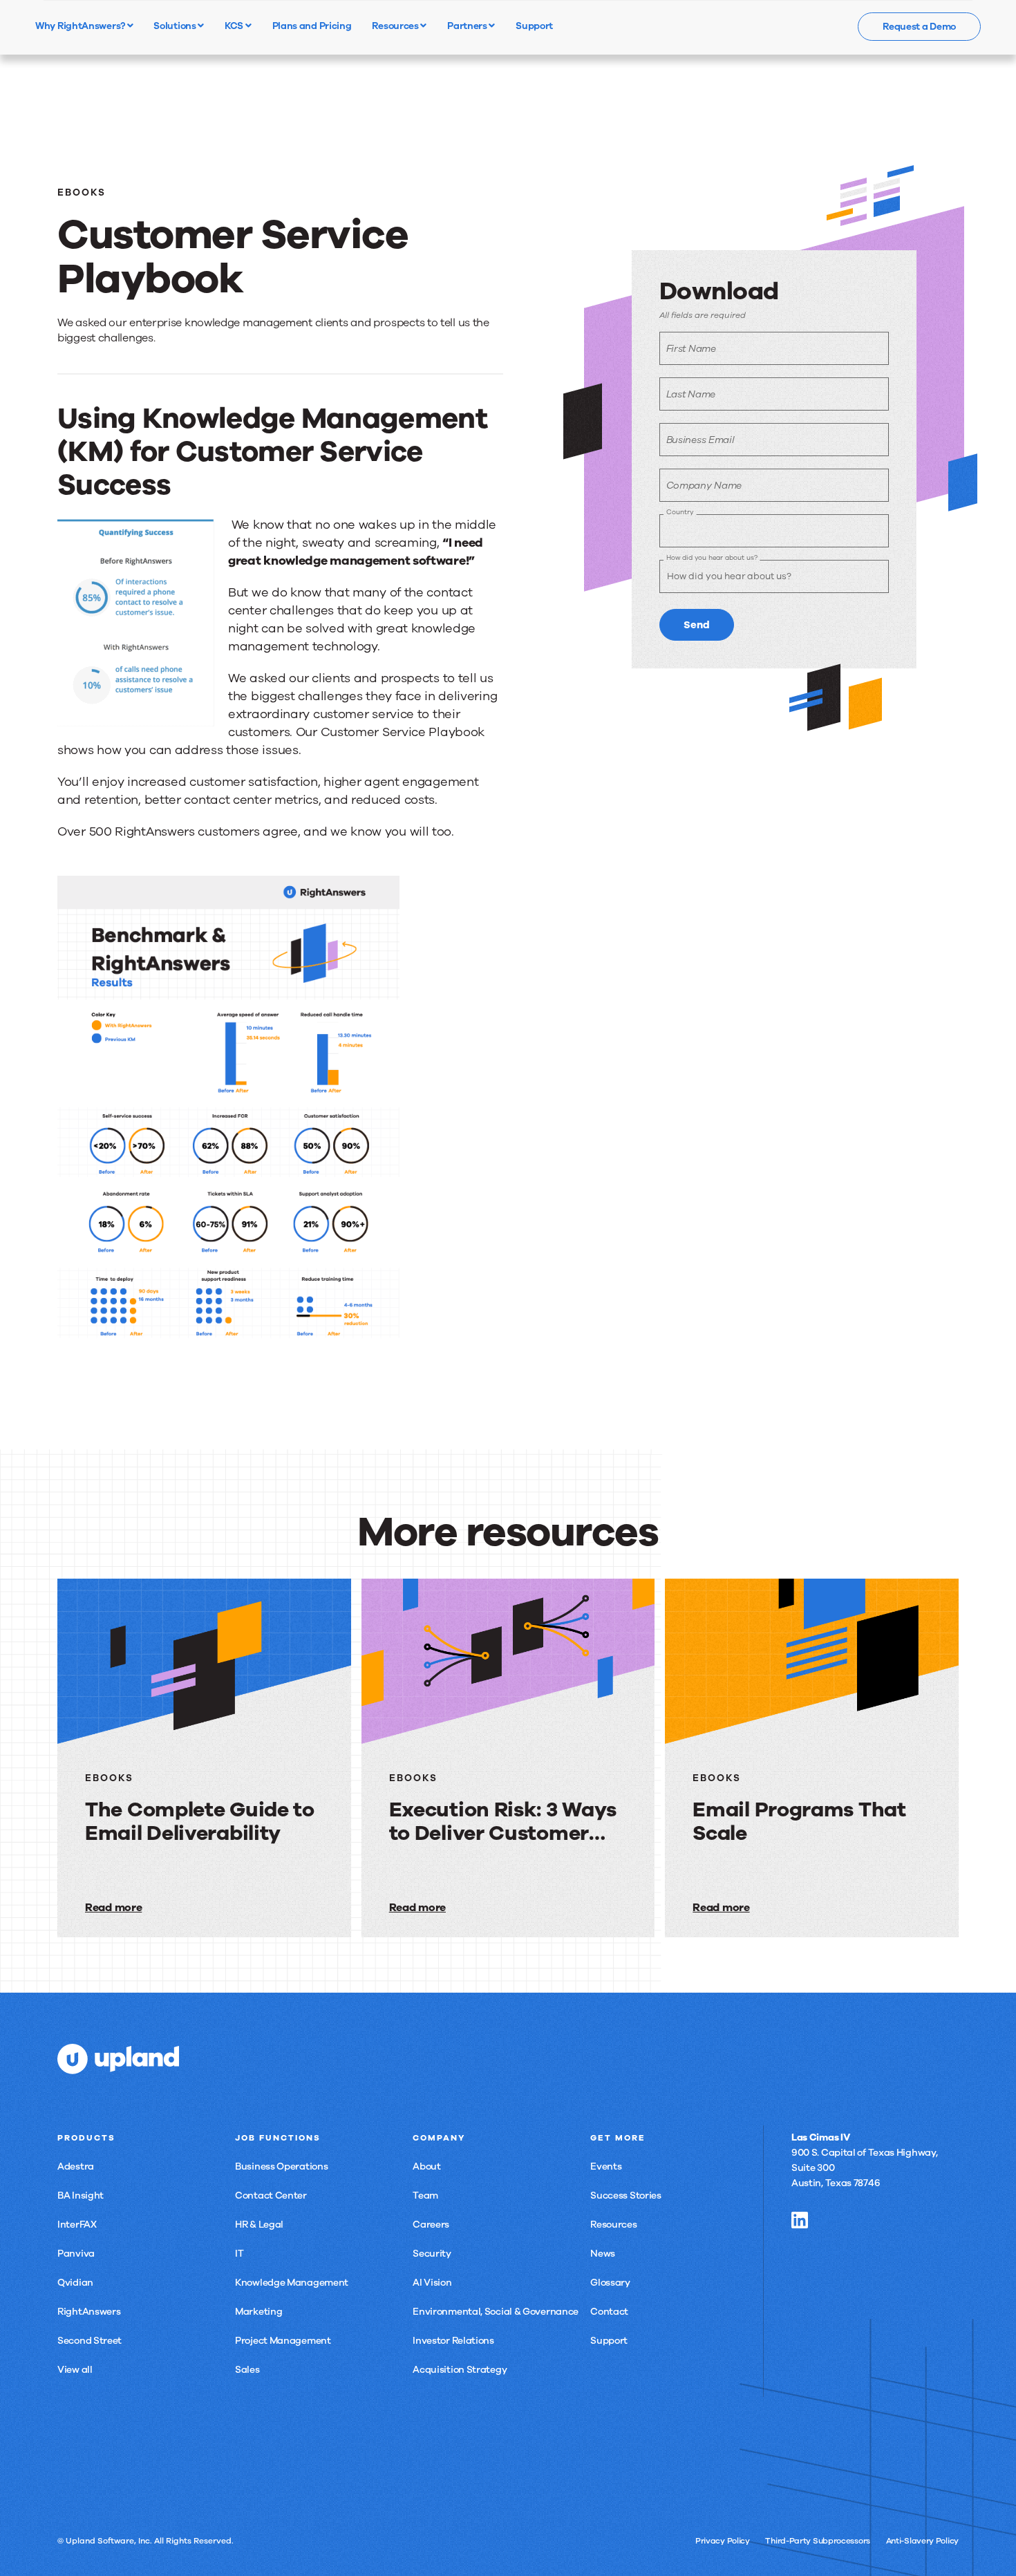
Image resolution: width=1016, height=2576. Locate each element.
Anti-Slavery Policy (922, 2541)
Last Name (691, 394)
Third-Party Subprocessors (818, 2541)
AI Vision (432, 2283)
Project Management (283, 2341)
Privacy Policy (723, 2541)
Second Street (90, 2341)
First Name (691, 349)
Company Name (704, 486)
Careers (431, 2225)
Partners (468, 26)
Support (609, 2341)
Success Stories (626, 2196)
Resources (396, 26)
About (427, 2166)
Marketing (258, 2312)
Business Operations (281, 2166)
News (603, 2254)
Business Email (700, 440)
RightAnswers (89, 2312)
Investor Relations (453, 2341)
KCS (235, 26)
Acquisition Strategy (460, 2370)
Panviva (76, 2254)
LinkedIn (800, 2220)
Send (697, 625)
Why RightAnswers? (81, 26)
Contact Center (271, 2196)
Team (425, 2196)
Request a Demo (919, 27)
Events (606, 2166)
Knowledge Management (292, 2283)
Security (432, 2254)
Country (680, 512)
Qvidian (75, 2283)
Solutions (176, 26)
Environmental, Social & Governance (496, 2312)
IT (239, 2254)
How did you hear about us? (712, 557)
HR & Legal (259, 2225)
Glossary (610, 2283)
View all (75, 2370)
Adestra (76, 2166)
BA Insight (81, 2196)
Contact (609, 2312)
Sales (247, 2370)
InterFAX (77, 2225)
